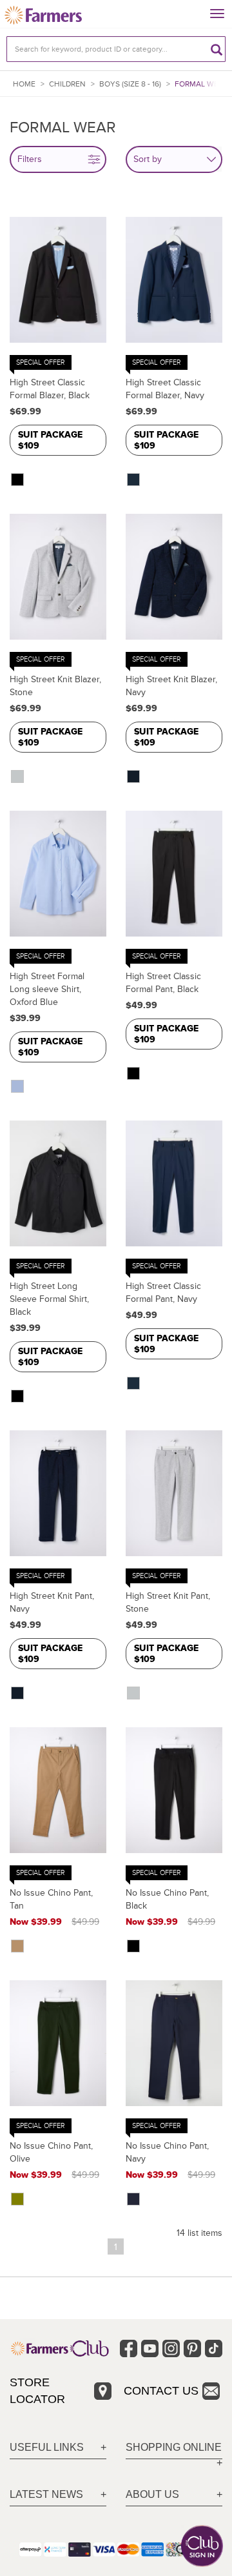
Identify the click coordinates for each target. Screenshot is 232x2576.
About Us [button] (152, 2494)
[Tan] (19, 1946)
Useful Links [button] (47, 2447)
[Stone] (19, 776)
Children (67, 84)
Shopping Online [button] (174, 2447)
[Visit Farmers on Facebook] (129, 2348)
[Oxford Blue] (19, 1086)
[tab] (58, 2448)
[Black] (19, 480)
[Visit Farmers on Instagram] (171, 2348)
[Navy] (135, 480)
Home (24, 84)
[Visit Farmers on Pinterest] (192, 2348)
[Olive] (19, 2199)
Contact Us (161, 2391)
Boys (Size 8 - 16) (130, 84)
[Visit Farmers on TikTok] (214, 2348)
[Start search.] (217, 49)
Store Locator (37, 2391)
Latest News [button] (46, 2494)
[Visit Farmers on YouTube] (150, 2348)
